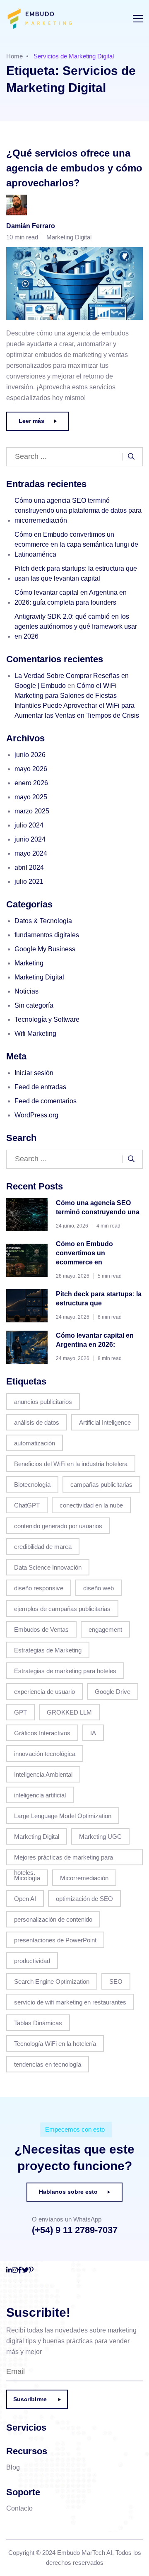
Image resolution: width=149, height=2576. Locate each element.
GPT (20, 1712)
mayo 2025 (31, 797)
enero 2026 (31, 783)
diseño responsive (39, 1588)
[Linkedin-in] (9, 2270)
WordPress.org (36, 1115)
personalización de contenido (53, 1919)
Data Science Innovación (48, 1567)
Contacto (19, 2508)
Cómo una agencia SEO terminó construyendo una (98, 1207)
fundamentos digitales (47, 935)
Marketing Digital (69, 237)
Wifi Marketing (35, 1034)
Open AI (25, 1899)
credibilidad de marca (43, 1547)
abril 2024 (29, 867)
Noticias (26, 991)
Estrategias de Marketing (48, 1650)
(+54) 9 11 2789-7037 (75, 2230)
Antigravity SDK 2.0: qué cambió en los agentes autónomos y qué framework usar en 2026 (76, 626)
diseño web (99, 1588)
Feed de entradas (40, 1087)
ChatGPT (27, 1505)
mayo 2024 (31, 853)
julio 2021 (29, 882)
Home (14, 56)
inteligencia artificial (40, 1795)
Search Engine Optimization (52, 1981)
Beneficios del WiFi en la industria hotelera (71, 1464)
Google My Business (45, 949)
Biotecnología (32, 1485)
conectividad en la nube (91, 1505)
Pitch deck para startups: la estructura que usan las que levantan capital (76, 573)
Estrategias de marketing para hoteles (65, 1671)
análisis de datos (37, 1422)
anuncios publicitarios (43, 1402)
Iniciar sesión (34, 1073)
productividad (32, 1961)
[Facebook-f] (20, 2270)
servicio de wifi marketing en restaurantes (70, 2002)
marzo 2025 (32, 811)
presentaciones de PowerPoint (55, 1940)
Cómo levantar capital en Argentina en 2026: (95, 1340)
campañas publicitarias (101, 1485)
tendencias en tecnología (48, 2064)
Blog (13, 2467)
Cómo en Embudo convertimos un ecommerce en (84, 1253)
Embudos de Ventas (41, 1629)
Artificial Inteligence (105, 1422)
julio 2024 (29, 825)
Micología (27, 1878)
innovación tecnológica (45, 1754)
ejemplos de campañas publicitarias (62, 1609)
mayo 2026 (31, 769)
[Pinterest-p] (31, 2270)
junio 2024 (30, 839)
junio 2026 (30, 755)
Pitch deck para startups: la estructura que (99, 1299)
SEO (116, 1981)
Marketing (29, 963)
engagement (105, 1629)
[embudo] (46, 19)
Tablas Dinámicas (38, 2023)
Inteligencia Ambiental (43, 1774)
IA (93, 1733)
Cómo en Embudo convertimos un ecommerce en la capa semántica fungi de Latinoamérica (76, 544)
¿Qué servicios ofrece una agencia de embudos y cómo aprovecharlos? (74, 168)
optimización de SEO (84, 1899)
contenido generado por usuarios (58, 1526)
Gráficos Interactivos (42, 1733)
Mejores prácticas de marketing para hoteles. (64, 1860)
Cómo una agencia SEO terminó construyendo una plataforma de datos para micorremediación (78, 510)
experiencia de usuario (44, 1692)
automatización (35, 1443)
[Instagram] (15, 2270)
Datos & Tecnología (43, 921)
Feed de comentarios (46, 1101)
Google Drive (113, 1692)
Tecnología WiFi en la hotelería (55, 2044)
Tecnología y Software (47, 1019)
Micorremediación (84, 1878)
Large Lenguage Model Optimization (63, 1816)
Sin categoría (34, 1005)
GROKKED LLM (69, 1712)
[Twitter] (25, 2270)
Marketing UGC (100, 1837)
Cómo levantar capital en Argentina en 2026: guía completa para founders (71, 597)
